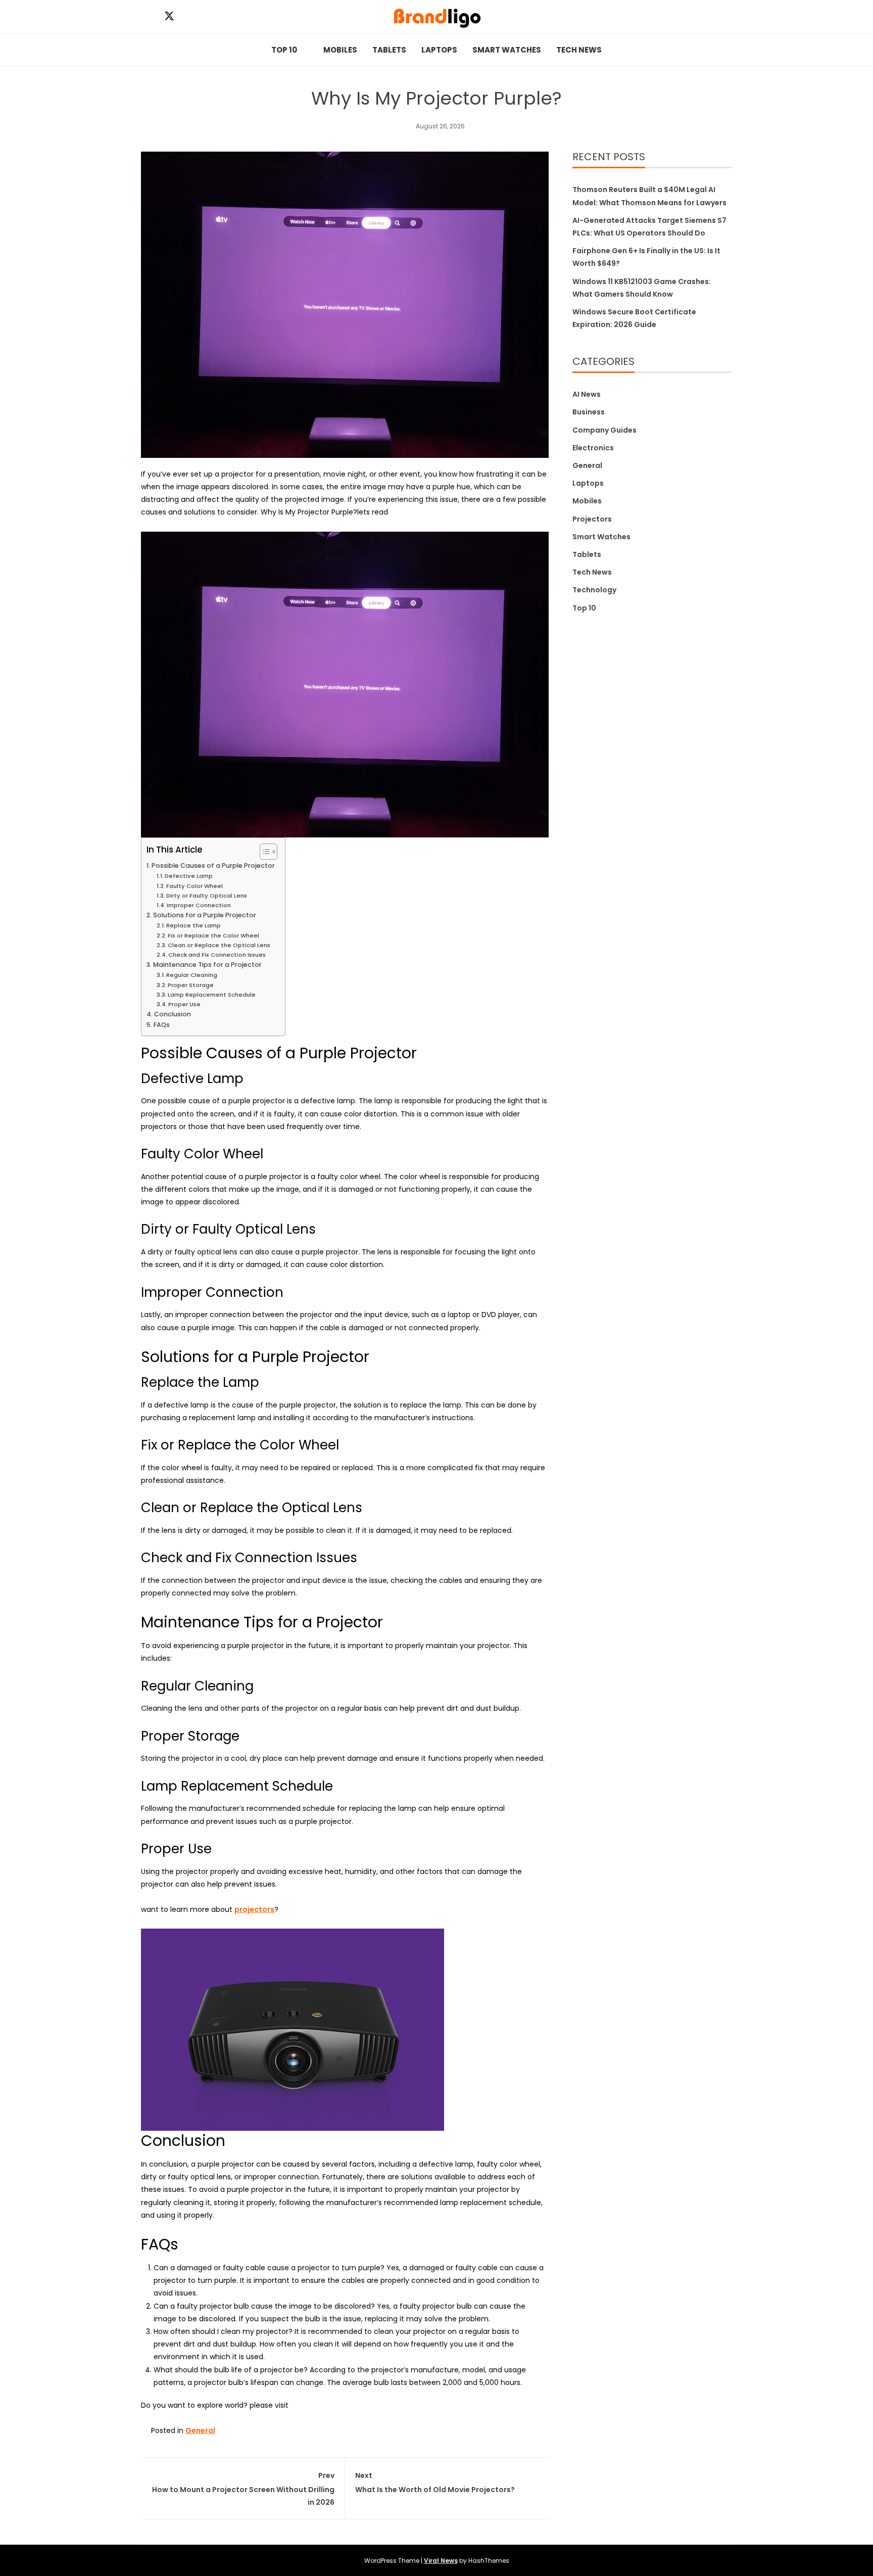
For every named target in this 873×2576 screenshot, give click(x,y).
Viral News (441, 2561)
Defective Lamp (189, 876)
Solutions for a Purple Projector (205, 915)
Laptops (439, 50)
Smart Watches (507, 50)
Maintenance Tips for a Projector (207, 965)
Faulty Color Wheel (195, 886)
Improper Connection (199, 905)
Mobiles (340, 50)
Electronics (593, 448)
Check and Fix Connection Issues (217, 955)
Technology (594, 590)
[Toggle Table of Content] (263, 852)
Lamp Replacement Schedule (212, 995)
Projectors (592, 519)
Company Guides (604, 430)
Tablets (389, 50)
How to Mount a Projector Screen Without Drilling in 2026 (243, 2489)
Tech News (579, 50)
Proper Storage (191, 985)
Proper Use (184, 1004)
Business (589, 412)
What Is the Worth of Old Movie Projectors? (435, 2482)
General (200, 2430)
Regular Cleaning (192, 975)
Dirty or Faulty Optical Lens (207, 896)
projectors (254, 1909)
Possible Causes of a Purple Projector (213, 865)
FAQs (162, 1025)
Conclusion (173, 1014)
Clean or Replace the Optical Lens (219, 945)
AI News (587, 394)
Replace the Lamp (193, 925)
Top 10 (284, 50)
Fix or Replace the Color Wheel (213, 935)
